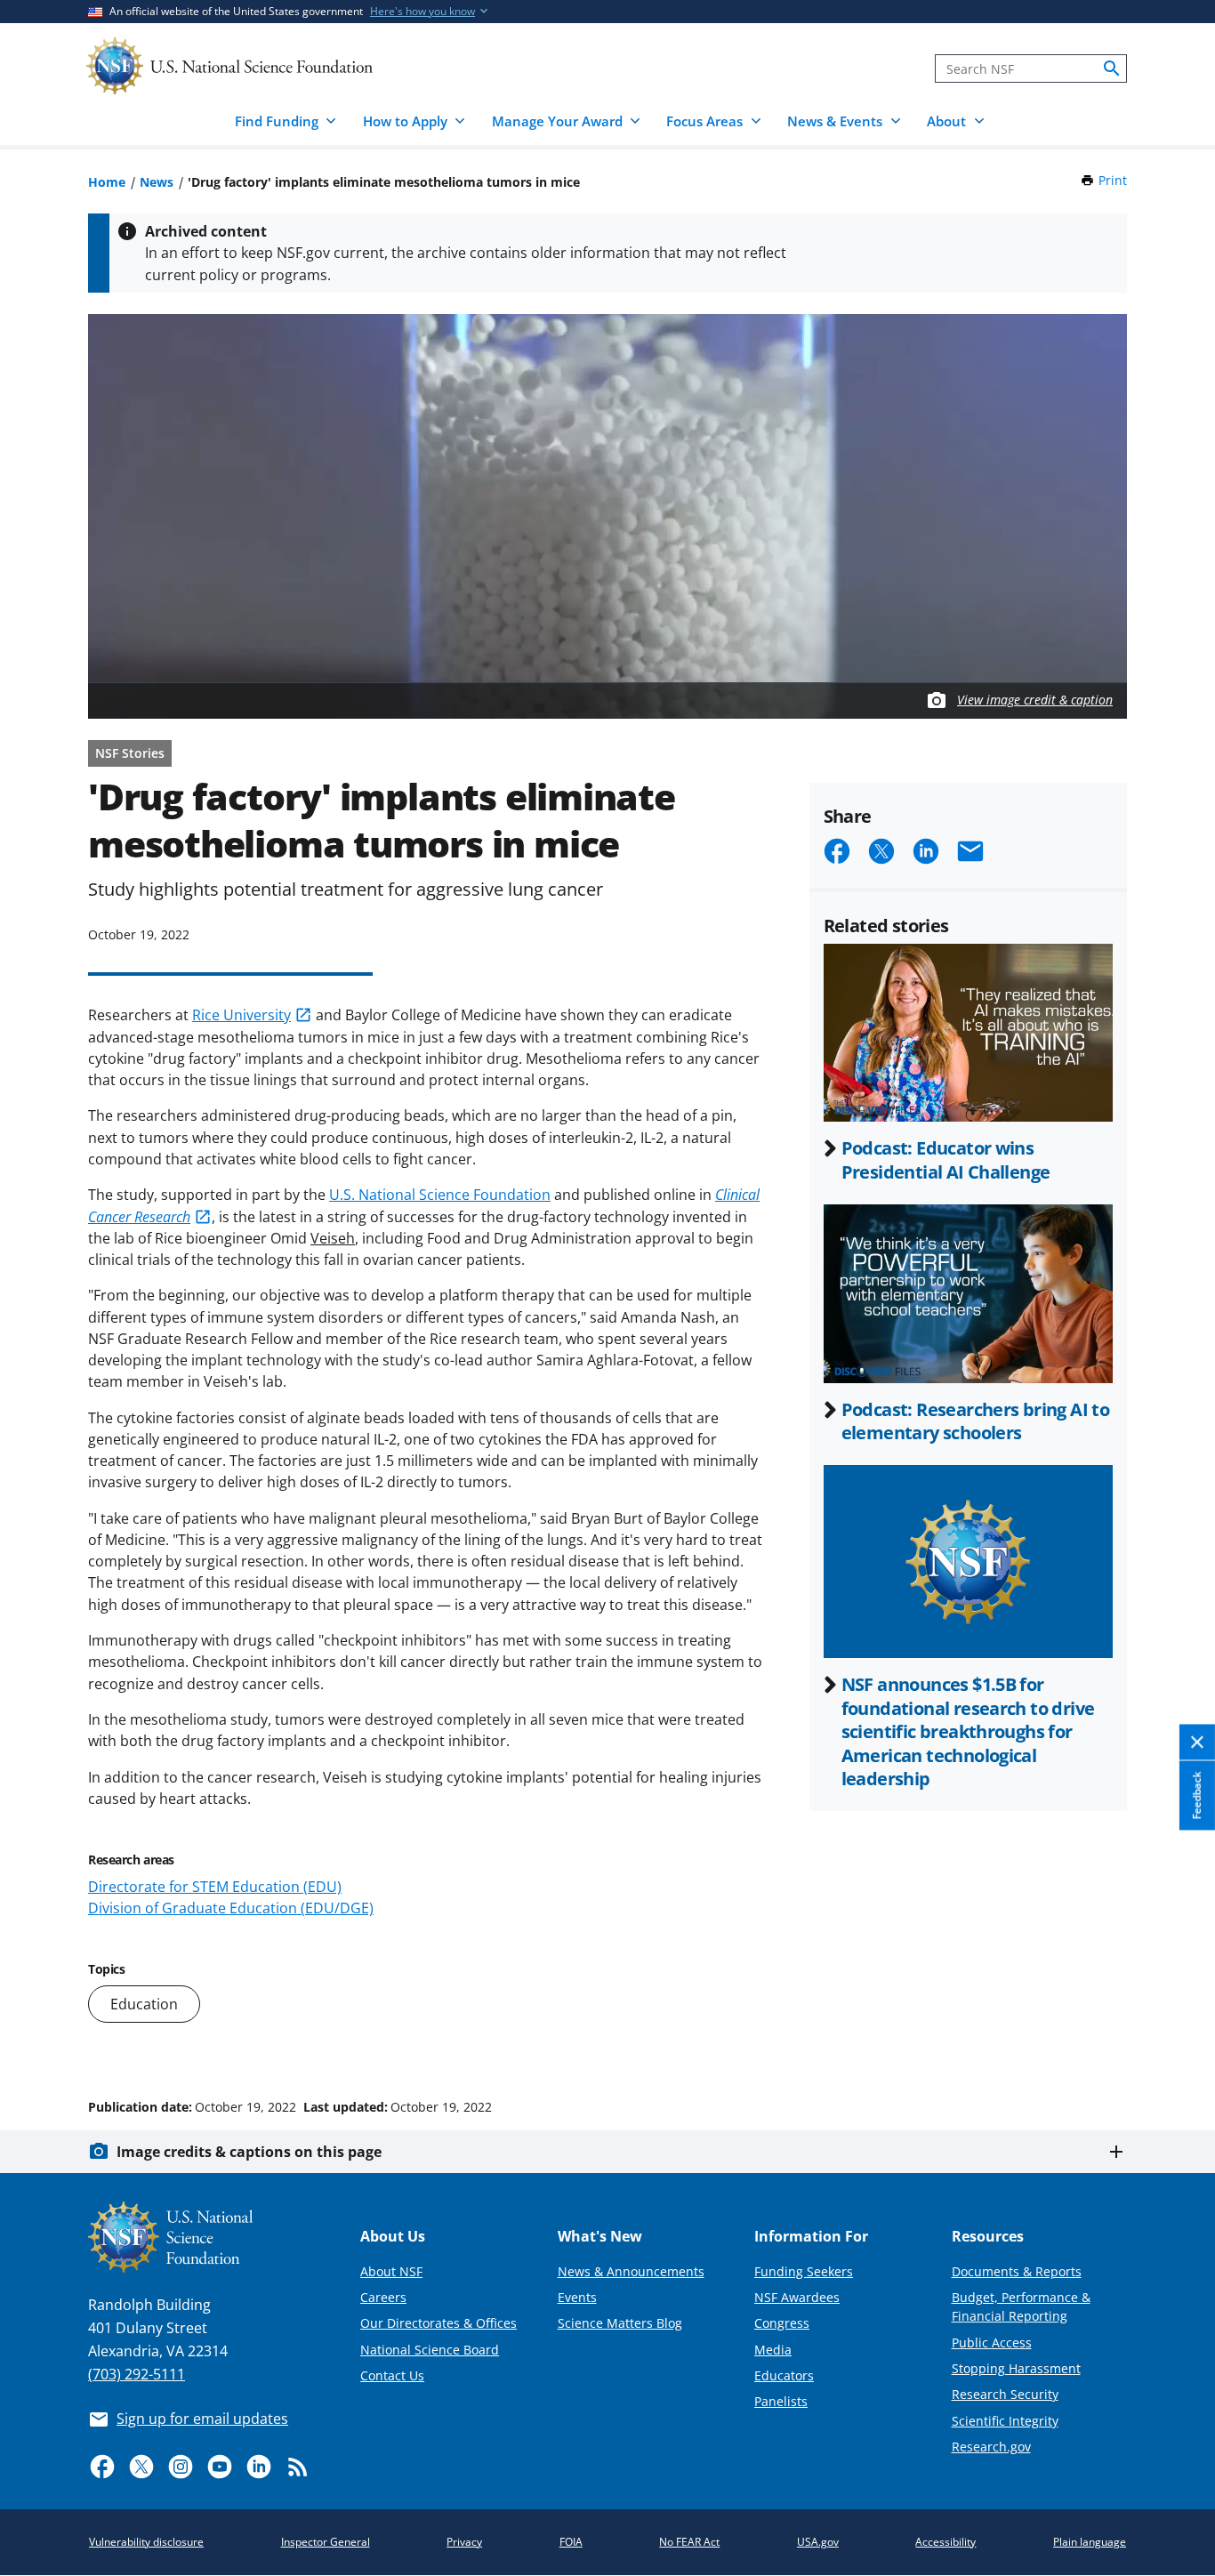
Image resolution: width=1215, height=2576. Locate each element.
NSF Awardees (797, 2297)
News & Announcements (631, 2271)
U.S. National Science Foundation (440, 1195)
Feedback (1197, 1796)
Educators (784, 2375)
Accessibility (945, 2542)
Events (577, 2297)
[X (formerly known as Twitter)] (141, 2467)
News (157, 182)
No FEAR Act (689, 2542)
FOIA (571, 2542)
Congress (782, 2323)
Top (1176, 2040)
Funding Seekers (804, 2271)
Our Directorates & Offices (439, 2323)
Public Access (992, 2343)
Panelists (781, 2401)
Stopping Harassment (1016, 2368)
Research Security (1005, 2394)
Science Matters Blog (620, 2323)
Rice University (241, 1015)
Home (107, 182)
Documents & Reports (1017, 2271)
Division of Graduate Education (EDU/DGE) (231, 1908)
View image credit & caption (1035, 700)
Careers (383, 2297)
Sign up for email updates (202, 2419)
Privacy (464, 2542)
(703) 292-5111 (137, 2374)
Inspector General (326, 2542)
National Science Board (430, 2350)
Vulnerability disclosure (146, 2542)
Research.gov (991, 2447)
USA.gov (818, 2542)
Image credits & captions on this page (249, 2152)
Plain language (1090, 2542)
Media (773, 2350)
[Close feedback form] (1197, 1743)
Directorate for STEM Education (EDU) (215, 1887)
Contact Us (392, 2375)
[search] (1112, 68)
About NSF (391, 2271)
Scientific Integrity (1005, 2421)
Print (1113, 180)
